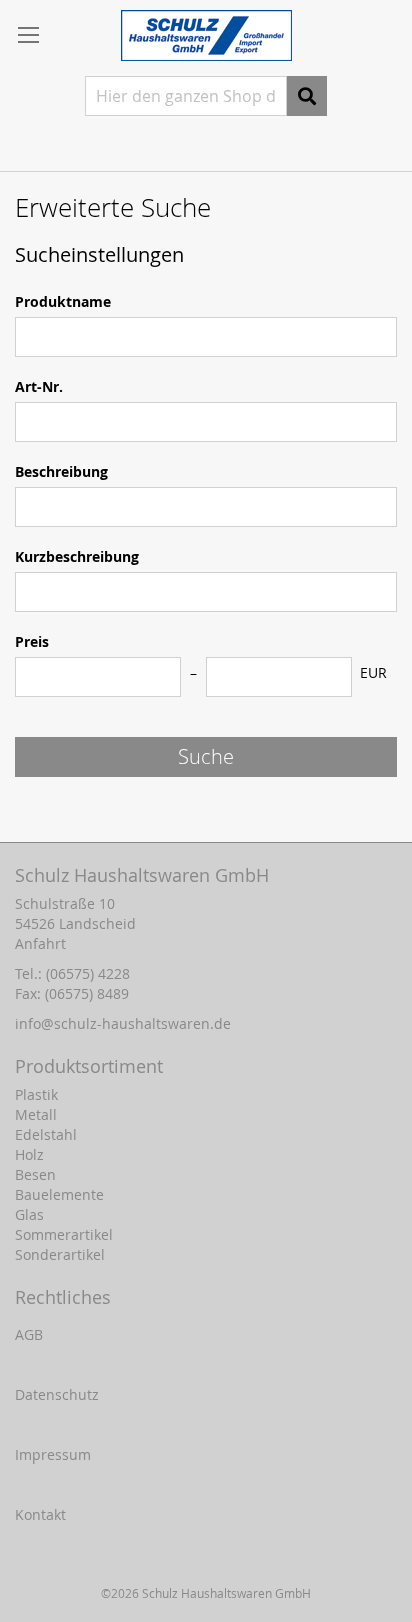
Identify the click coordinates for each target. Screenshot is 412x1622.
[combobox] (186, 96)
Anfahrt (40, 943)
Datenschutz (57, 1394)
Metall (36, 1114)
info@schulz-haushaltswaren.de (123, 1023)
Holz (29, 1154)
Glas (29, 1214)
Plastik (36, 1094)
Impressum (53, 1454)
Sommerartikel (64, 1234)
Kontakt (40, 1514)
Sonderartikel (60, 1254)
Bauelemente (59, 1194)
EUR (373, 672)
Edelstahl (46, 1134)
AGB (29, 1334)
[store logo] (206, 35)
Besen (35, 1174)
